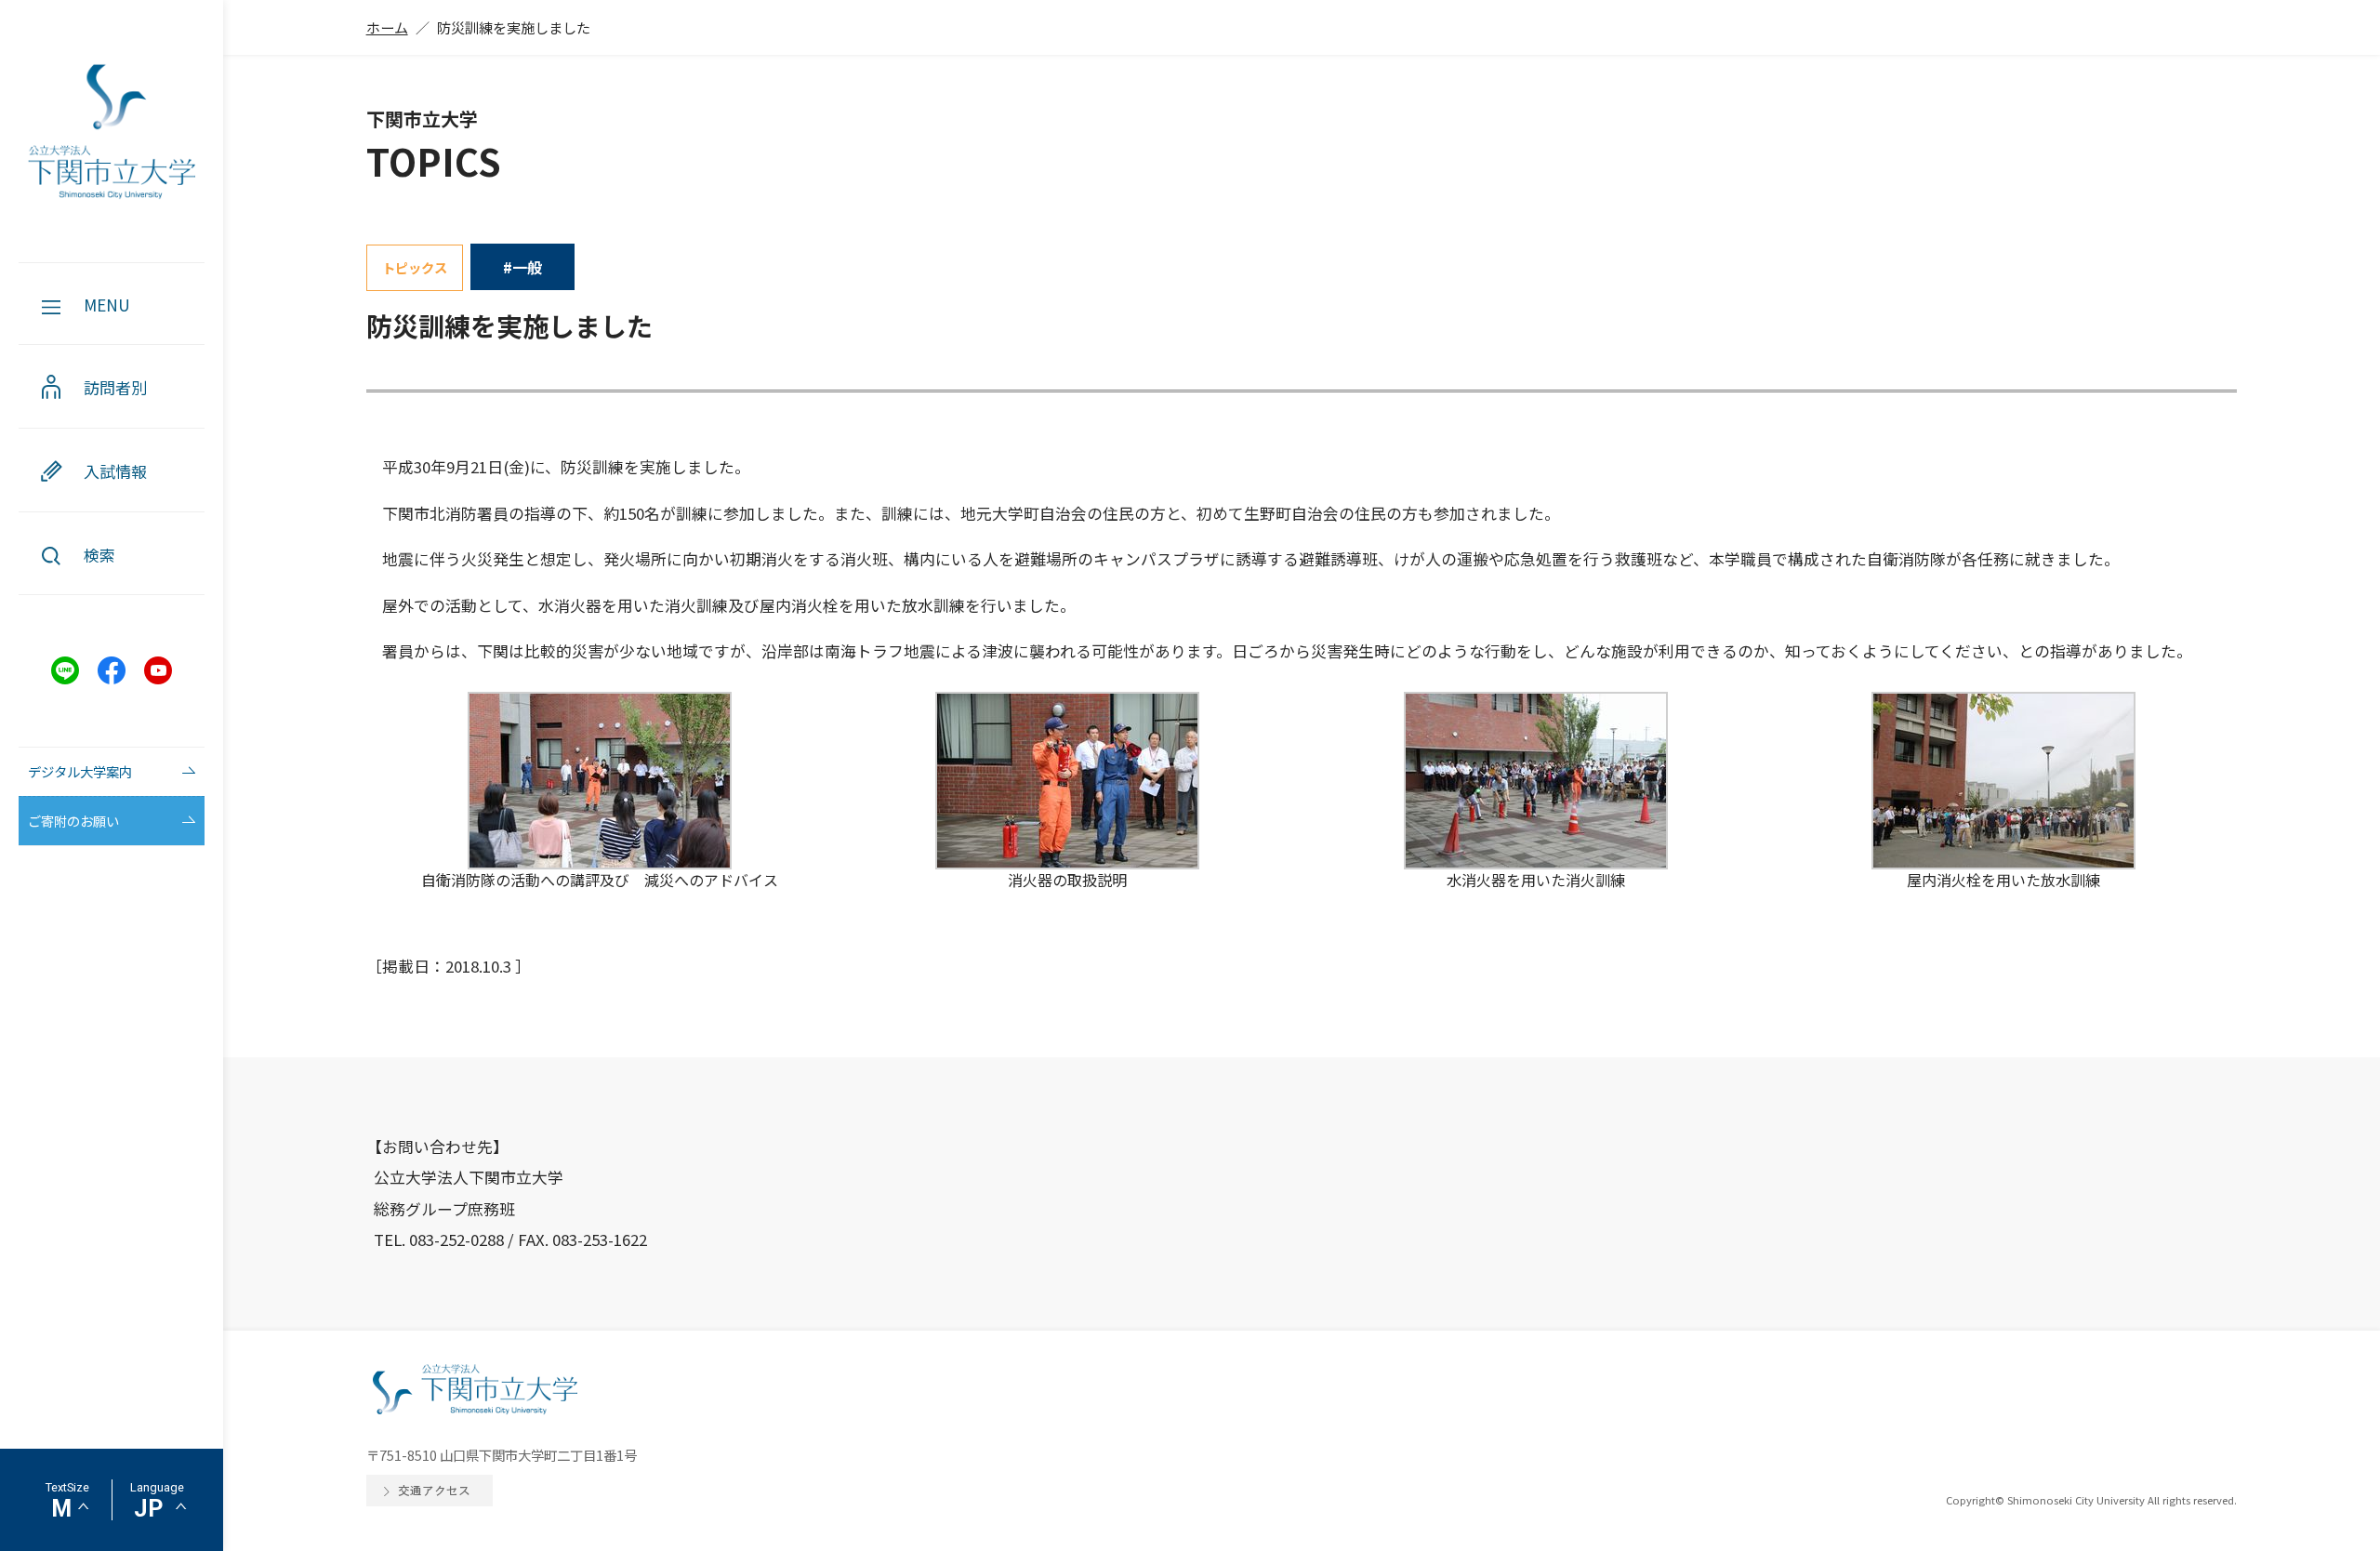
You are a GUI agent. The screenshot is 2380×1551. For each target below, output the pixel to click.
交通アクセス (434, 1490)
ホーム (387, 27)
